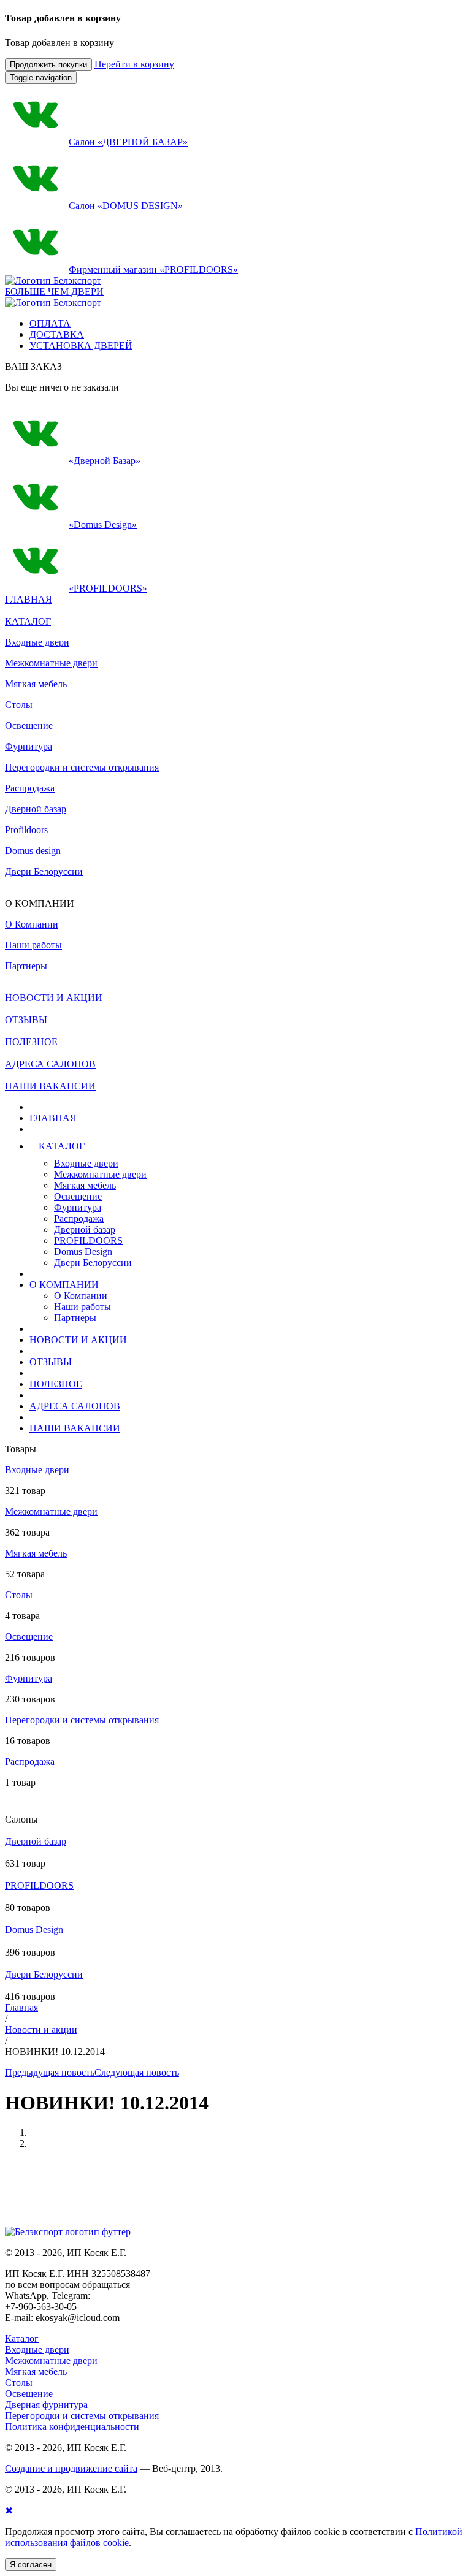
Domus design (33, 851)
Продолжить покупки (48, 65)
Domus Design (83, 1252)
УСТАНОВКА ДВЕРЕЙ (81, 345)
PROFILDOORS (88, 1240)
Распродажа (30, 788)
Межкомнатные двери (51, 663)
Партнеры (75, 1318)
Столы (19, 705)
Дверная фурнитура (46, 2405)
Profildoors (26, 830)
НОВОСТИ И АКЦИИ (78, 1340)
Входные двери (37, 642)
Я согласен (31, 2565)
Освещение (29, 726)
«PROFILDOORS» (108, 588)
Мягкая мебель (36, 684)
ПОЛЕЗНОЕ (56, 1384)
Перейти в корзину (134, 64)
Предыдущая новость (50, 2072)
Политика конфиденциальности (72, 2427)
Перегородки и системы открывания (82, 767)
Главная (21, 2007)
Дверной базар (36, 809)
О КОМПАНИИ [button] (64, 1285)
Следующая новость (137, 2072)
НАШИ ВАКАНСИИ (75, 1428)
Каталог (22, 2338)
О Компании (81, 1296)
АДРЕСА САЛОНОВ (75, 1406)
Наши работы (82, 1307)
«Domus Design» (103, 524)
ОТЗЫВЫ (51, 1362)
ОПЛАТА (50, 323)
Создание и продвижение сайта (71, 2468)
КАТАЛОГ (28, 621)
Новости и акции (41, 2029)
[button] (148, 1146)
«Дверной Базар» (105, 461)
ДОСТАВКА (57, 334)
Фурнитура (29, 746)
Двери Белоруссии (44, 871)
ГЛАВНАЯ (53, 1118)
